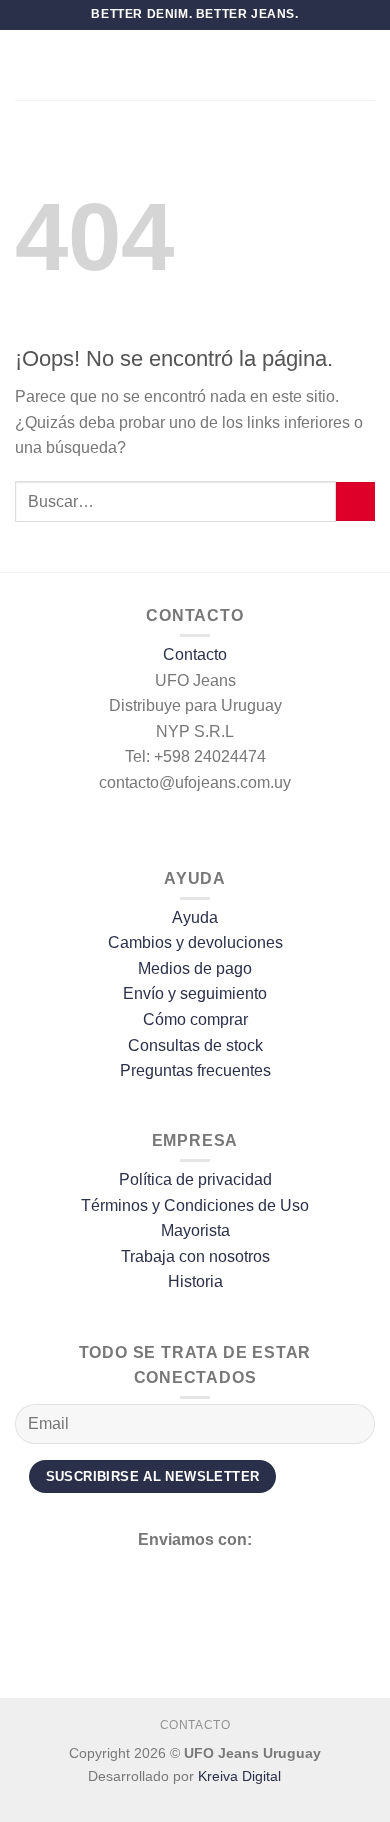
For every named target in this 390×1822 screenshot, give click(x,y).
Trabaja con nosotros (195, 1256)
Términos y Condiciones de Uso (195, 1205)
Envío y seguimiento (195, 993)
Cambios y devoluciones (195, 942)
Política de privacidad (195, 1179)
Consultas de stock (195, 1045)
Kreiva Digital (241, 1776)
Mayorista (195, 1230)
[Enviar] (355, 501)
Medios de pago (195, 968)
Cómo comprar (195, 1019)
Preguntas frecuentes (195, 1070)
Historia (195, 1281)
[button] (27, 64)
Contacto (195, 654)
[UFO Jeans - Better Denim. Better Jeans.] (195, 64)
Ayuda (195, 917)
